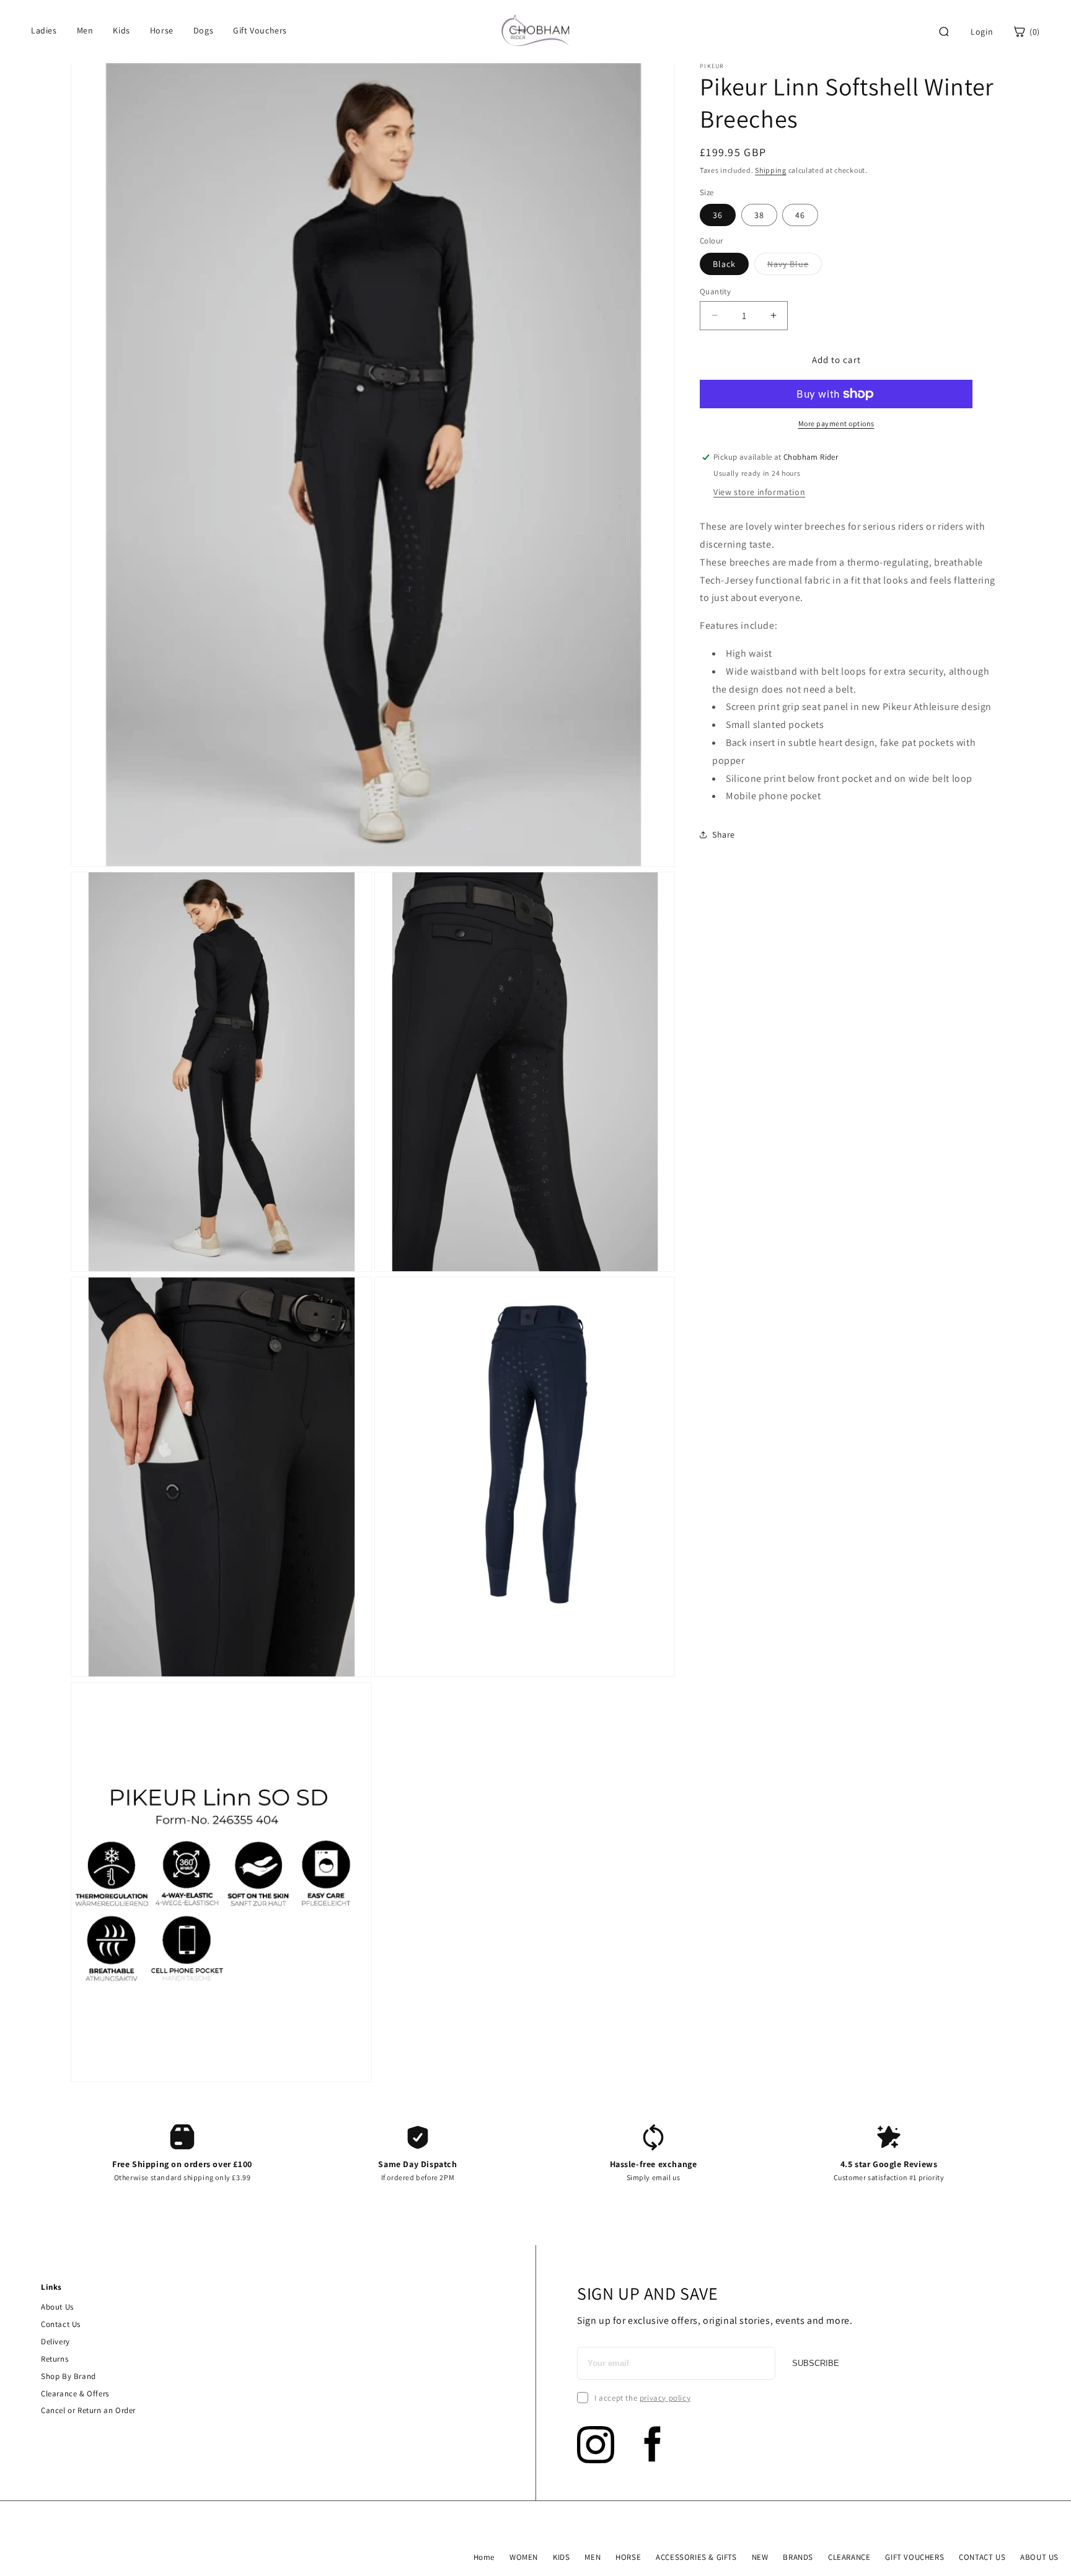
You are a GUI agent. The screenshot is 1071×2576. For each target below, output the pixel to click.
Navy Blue (795, 266)
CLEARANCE (849, 2557)
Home (484, 2557)
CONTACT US (982, 2557)
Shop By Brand (68, 2376)
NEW (760, 2557)
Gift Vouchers (260, 30)
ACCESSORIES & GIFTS (696, 2557)
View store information (759, 492)
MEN (593, 2557)
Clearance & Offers (75, 2394)
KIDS (561, 2557)
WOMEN (524, 2557)
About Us (57, 2307)
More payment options (836, 423)
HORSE (628, 2557)
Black (724, 263)
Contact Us (61, 2324)
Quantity (715, 291)
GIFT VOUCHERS (915, 2557)
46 (800, 215)
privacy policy (665, 2398)
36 (718, 215)
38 (759, 215)
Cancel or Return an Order (88, 2410)
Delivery (55, 2342)
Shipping (771, 170)
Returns (55, 2359)
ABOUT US (1039, 2557)
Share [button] (724, 834)
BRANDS (798, 2557)
